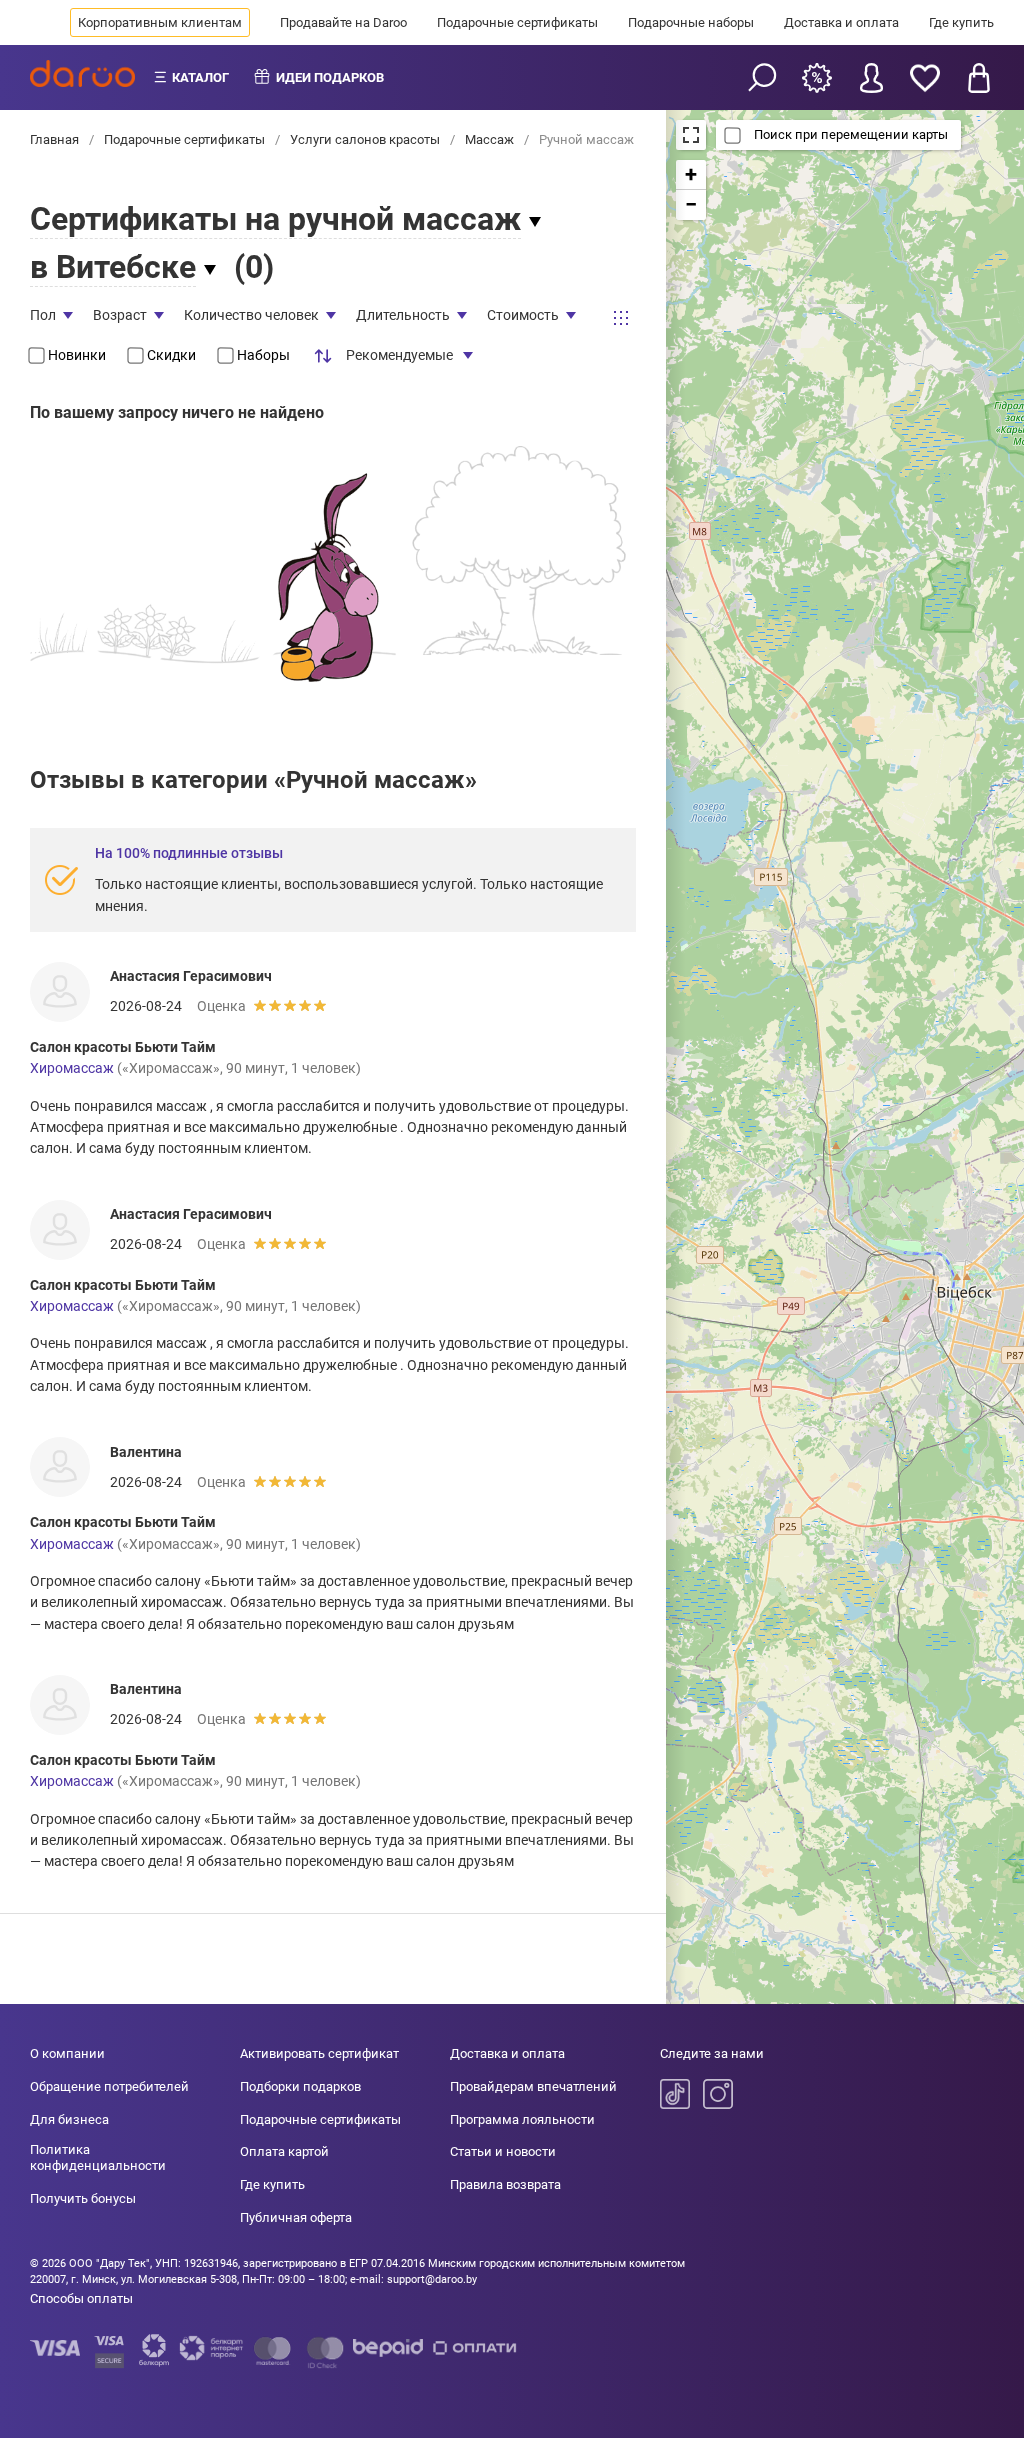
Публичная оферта (296, 2217)
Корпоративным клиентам (160, 22)
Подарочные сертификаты (517, 22)
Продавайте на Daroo (343, 22)
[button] (691, 175)
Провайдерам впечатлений (533, 2086)
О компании (67, 2053)
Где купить (961, 22)
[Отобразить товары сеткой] (621, 318)
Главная (56, 139)
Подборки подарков (300, 2086)
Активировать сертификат (319, 2053)
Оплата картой (284, 2151)
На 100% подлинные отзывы (189, 853)
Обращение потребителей (109, 2086)
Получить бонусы (83, 2198)
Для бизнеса (69, 2119)
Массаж (489, 139)
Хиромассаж (72, 1068)
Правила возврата (505, 2184)
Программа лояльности (522, 2119)
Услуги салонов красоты (365, 139)
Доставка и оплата (841, 22)
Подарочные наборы (691, 22)
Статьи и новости (503, 2151)
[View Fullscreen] (691, 135)
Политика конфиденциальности (98, 2157)
